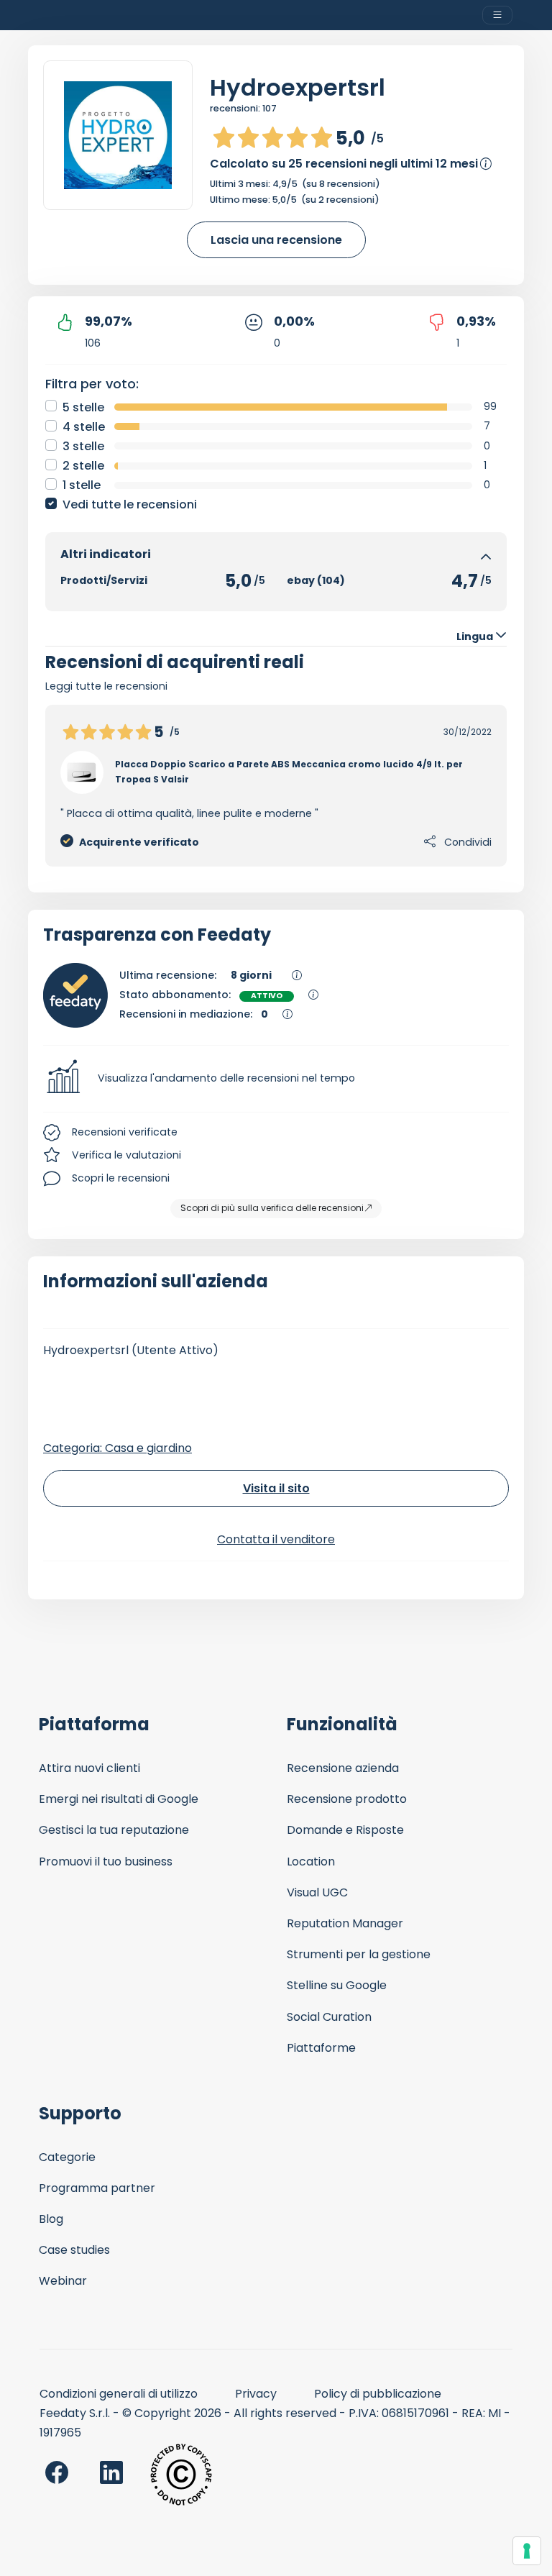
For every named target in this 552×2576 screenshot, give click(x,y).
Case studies (74, 2250)
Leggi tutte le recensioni (106, 686)
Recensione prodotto (347, 1799)
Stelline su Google (337, 1985)
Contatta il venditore (276, 1539)
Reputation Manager (345, 1923)
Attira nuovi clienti (89, 1768)
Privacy (256, 2394)
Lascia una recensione (276, 240)
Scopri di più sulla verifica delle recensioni (272, 1208)
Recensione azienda (343, 1768)
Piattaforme (321, 2048)
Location (311, 1862)
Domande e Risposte (345, 1830)
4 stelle (84, 427)
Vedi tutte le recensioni (130, 504)
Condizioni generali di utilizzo (119, 2394)
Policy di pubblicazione (378, 2394)
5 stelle (83, 407)
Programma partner (97, 2188)
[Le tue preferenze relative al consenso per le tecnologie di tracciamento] (527, 2551)
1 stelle (82, 485)
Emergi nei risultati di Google (119, 1799)
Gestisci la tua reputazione (114, 1830)
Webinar (63, 2281)
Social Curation (329, 2017)
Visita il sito (276, 1488)
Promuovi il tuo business (106, 1862)
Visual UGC (317, 1892)
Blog (51, 2219)
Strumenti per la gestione (359, 1954)
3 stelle (83, 446)
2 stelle (83, 466)
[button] (276, 1079)
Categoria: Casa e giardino (118, 1448)
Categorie (67, 2157)
